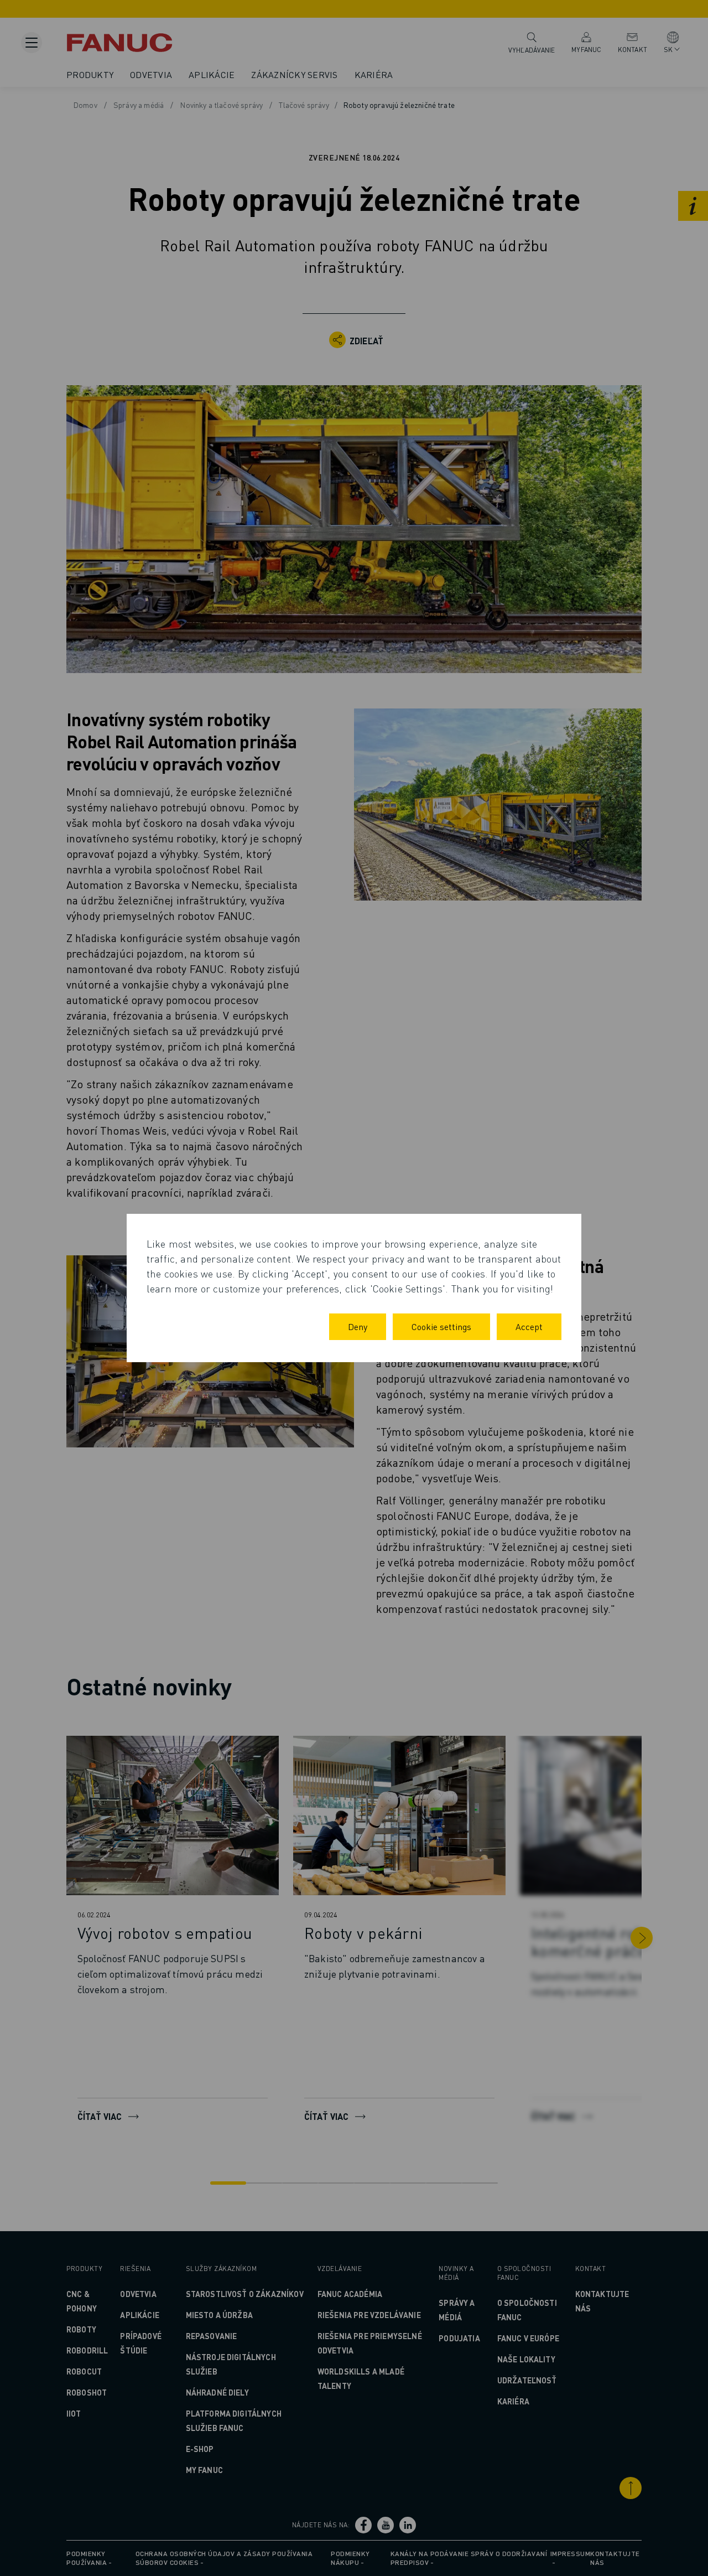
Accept (529, 1326)
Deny (358, 1326)
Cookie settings (441, 1326)
